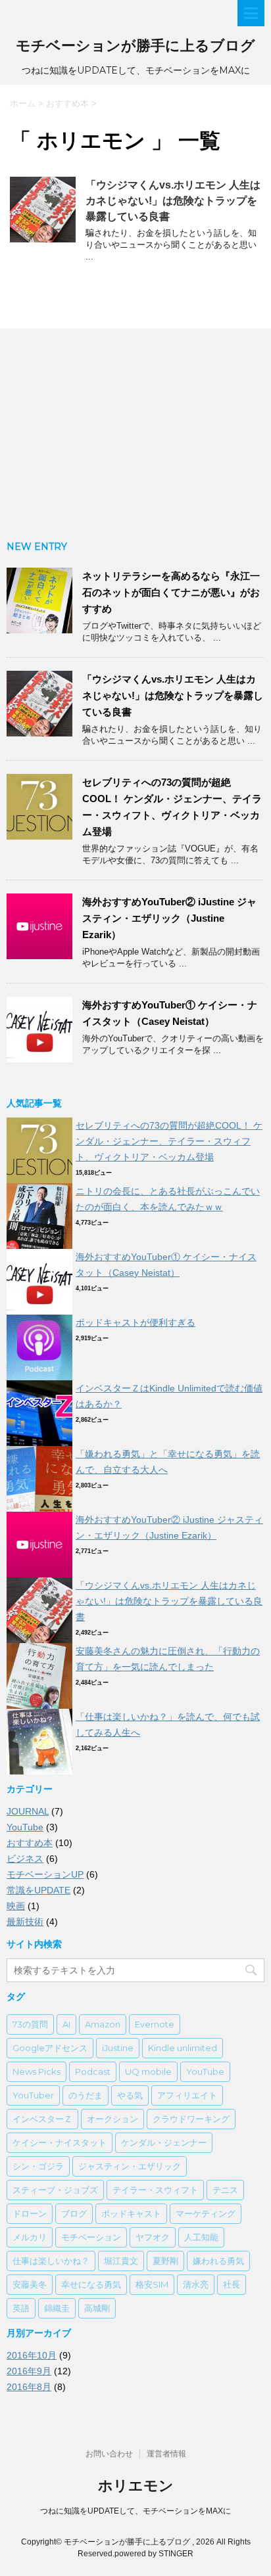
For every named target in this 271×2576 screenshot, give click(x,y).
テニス (225, 2190)
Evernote (155, 2024)
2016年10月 (32, 2355)
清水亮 (196, 2284)
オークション (112, 2119)
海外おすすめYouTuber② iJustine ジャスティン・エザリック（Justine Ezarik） (169, 918)
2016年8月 (29, 2387)
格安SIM (152, 2284)
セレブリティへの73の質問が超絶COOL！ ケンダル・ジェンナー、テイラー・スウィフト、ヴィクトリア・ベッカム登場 (169, 1141)
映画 (16, 1906)
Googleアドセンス (50, 2048)
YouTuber (33, 2095)
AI (66, 2024)
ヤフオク (153, 2237)
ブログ (74, 2213)
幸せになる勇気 (91, 2284)
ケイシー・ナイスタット (60, 2142)
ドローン (30, 2213)
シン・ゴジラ (38, 2166)
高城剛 (97, 2308)
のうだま (86, 2095)
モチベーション (91, 2237)
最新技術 (25, 1922)
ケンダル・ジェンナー (164, 2142)
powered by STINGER (154, 2554)
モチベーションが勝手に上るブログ (135, 46)
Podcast (93, 2071)
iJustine (118, 2048)
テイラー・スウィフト (155, 2190)
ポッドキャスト (131, 2213)
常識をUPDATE (38, 1890)
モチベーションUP (45, 1874)
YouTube (25, 1827)
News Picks (37, 2071)
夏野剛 (165, 2261)
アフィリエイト (187, 2095)
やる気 (130, 2095)
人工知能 (201, 2237)
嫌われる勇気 (218, 2261)
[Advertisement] (135, 434)
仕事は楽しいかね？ (51, 2261)
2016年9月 (29, 2371)
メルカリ (30, 2237)
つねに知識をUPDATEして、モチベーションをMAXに (135, 2511)
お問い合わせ (109, 2454)
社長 (232, 2284)
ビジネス (25, 1859)
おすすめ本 (30, 1843)
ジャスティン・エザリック (130, 2166)
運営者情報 (166, 2454)
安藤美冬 (30, 2284)
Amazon (103, 2024)
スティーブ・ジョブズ (55, 2190)
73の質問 (30, 2024)
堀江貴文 (121, 2261)
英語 (21, 2308)
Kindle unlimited (183, 2048)
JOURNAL (28, 1811)
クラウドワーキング (191, 2119)
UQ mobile (148, 2071)
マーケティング (206, 2213)
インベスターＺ (42, 2119)
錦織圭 (57, 2308)
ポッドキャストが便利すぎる (135, 1322)
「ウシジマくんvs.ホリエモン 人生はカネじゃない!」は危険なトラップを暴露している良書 (173, 201)
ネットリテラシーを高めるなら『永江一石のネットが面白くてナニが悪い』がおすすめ (171, 592)
